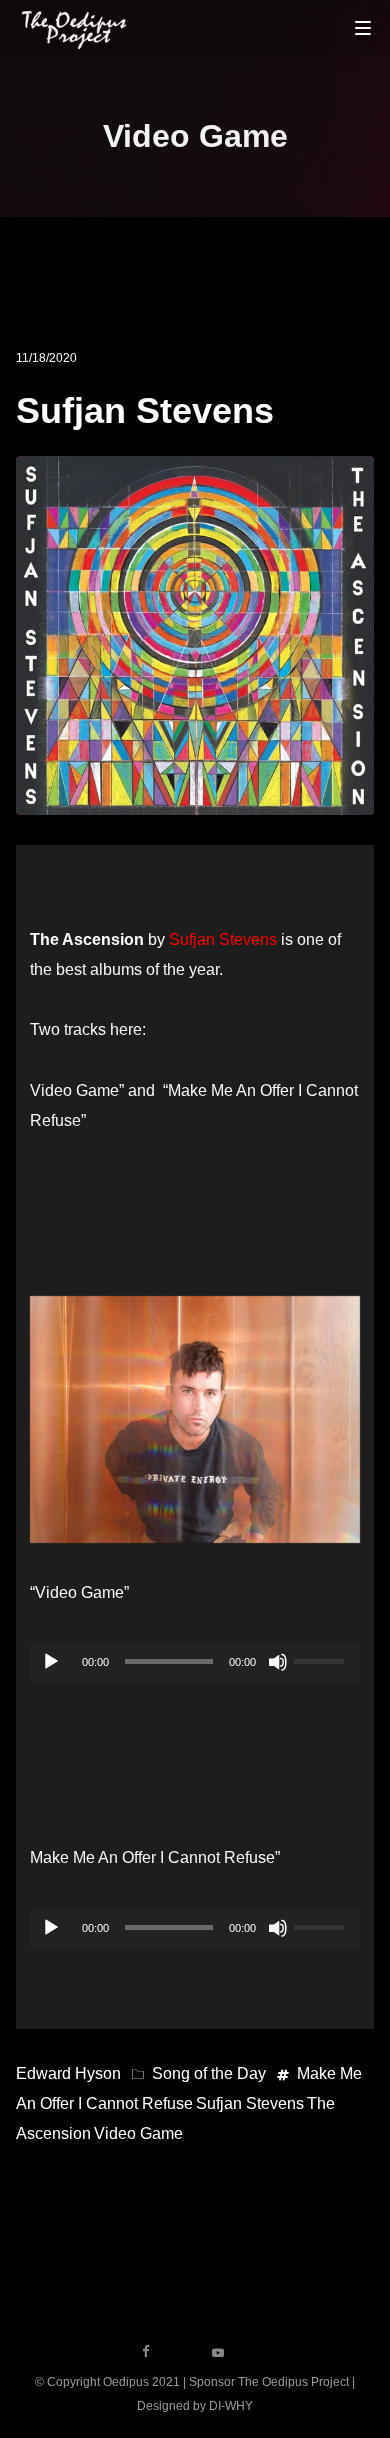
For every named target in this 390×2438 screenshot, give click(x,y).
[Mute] (278, 1662)
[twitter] (182, 2352)
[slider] (322, 1659)
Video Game (138, 2133)
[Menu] (363, 27)
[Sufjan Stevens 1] (195, 1420)
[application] (195, 1663)
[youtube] (218, 2359)
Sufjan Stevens (145, 410)
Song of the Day (209, 2073)
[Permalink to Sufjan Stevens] (195, 799)
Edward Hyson (68, 2073)
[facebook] (146, 2352)
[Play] (51, 1662)
